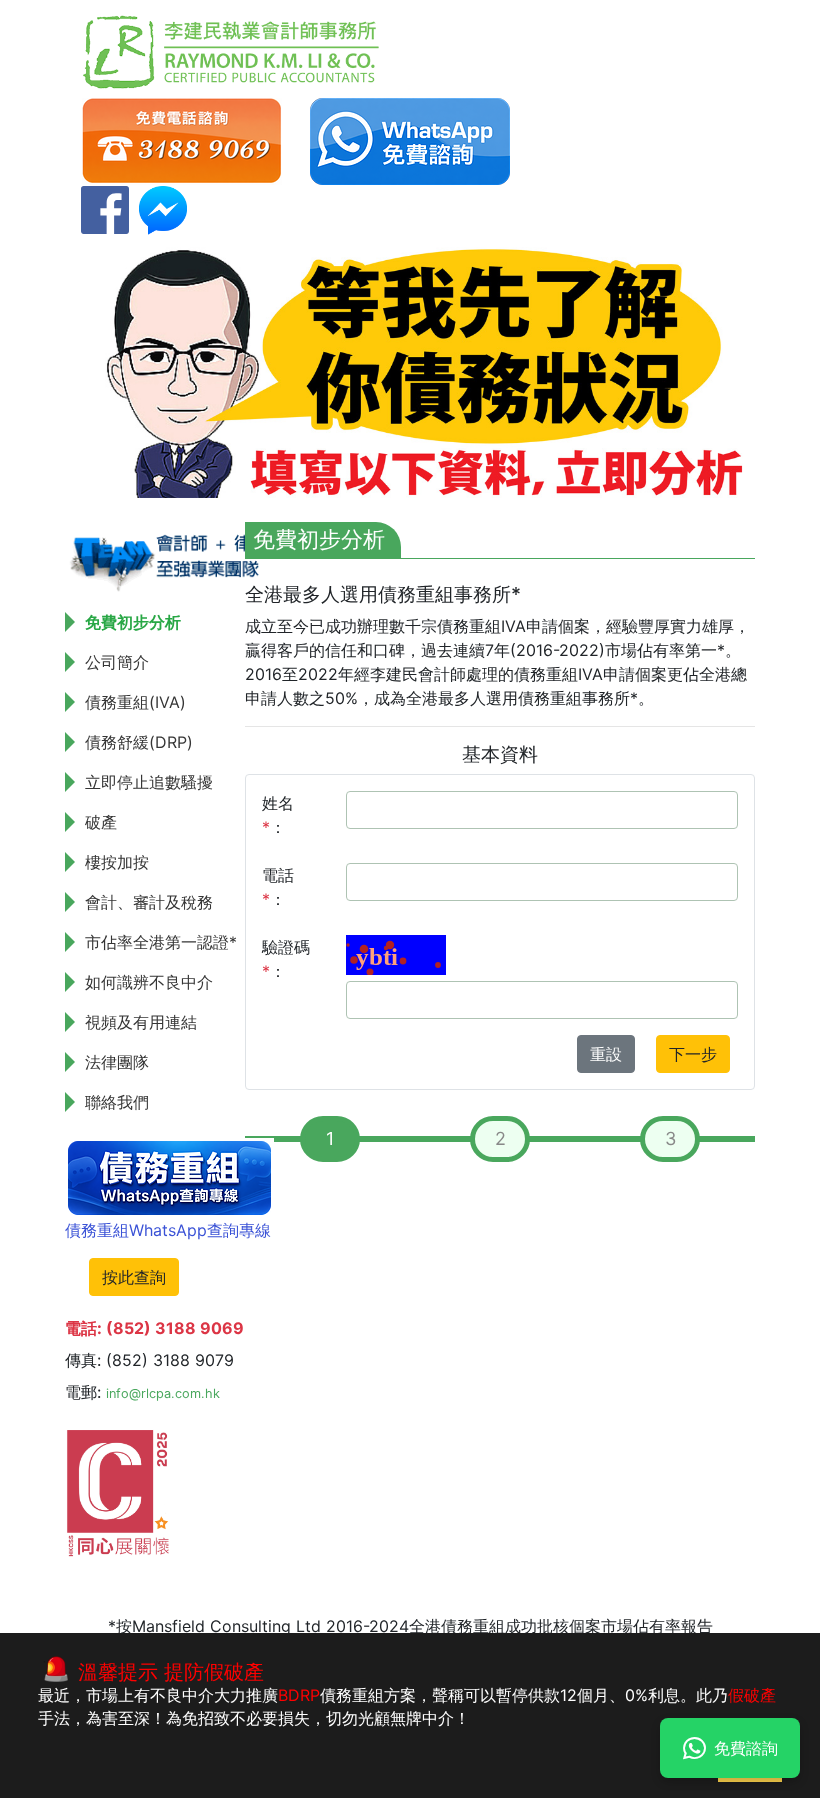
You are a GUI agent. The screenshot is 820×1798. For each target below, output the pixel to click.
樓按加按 (117, 862)
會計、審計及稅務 (149, 902)
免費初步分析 (133, 622)
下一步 (693, 1054)
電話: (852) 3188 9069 (154, 1328)
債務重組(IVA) (135, 702)
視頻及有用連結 (141, 1022)
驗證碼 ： (286, 959)
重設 (606, 1054)
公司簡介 (117, 662)
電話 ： (278, 887)
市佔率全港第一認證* (161, 942)
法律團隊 (117, 1062)
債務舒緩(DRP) (139, 742)
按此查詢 (134, 1277)
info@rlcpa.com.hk (163, 1393)
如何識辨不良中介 (149, 982)
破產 (101, 822)
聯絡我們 (117, 1102)
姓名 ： (278, 815)
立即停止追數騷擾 (149, 782)
